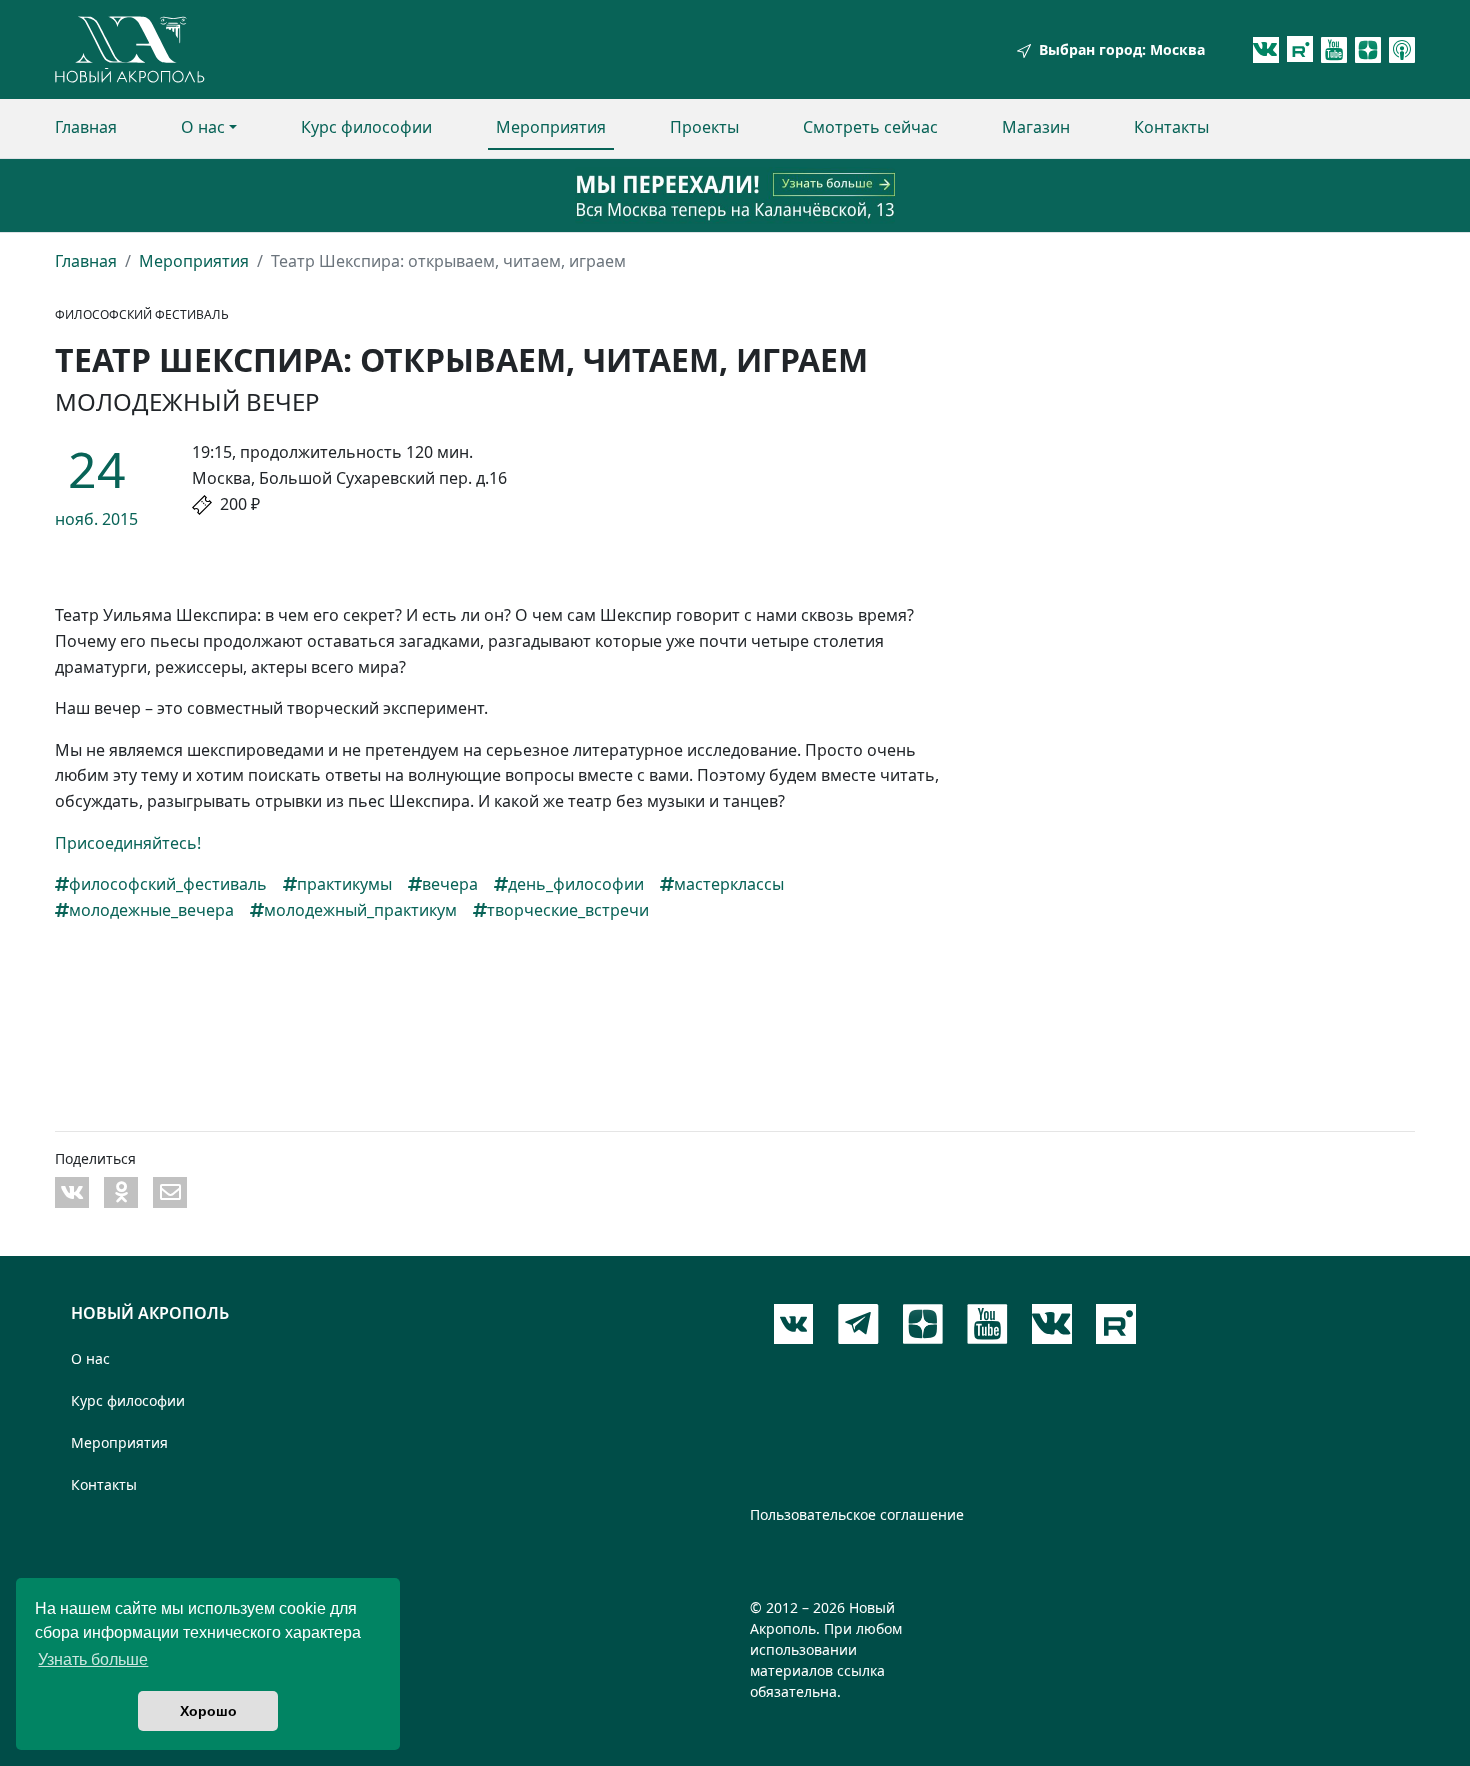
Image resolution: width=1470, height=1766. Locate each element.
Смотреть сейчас (870, 127)
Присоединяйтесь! (128, 843)
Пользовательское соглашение (857, 1514)
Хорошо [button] (208, 1711)
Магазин (1036, 127)
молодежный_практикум (360, 910)
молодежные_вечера (151, 910)
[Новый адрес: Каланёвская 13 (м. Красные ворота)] (735, 195)
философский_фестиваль (168, 884)
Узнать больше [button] (93, 1659)
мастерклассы (729, 884)
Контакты (1171, 127)
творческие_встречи (568, 910)
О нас (203, 127)
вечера (450, 884)
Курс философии (366, 127)
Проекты (704, 127)
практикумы (344, 884)
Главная (86, 127)
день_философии (576, 884)
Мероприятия (551, 127)
